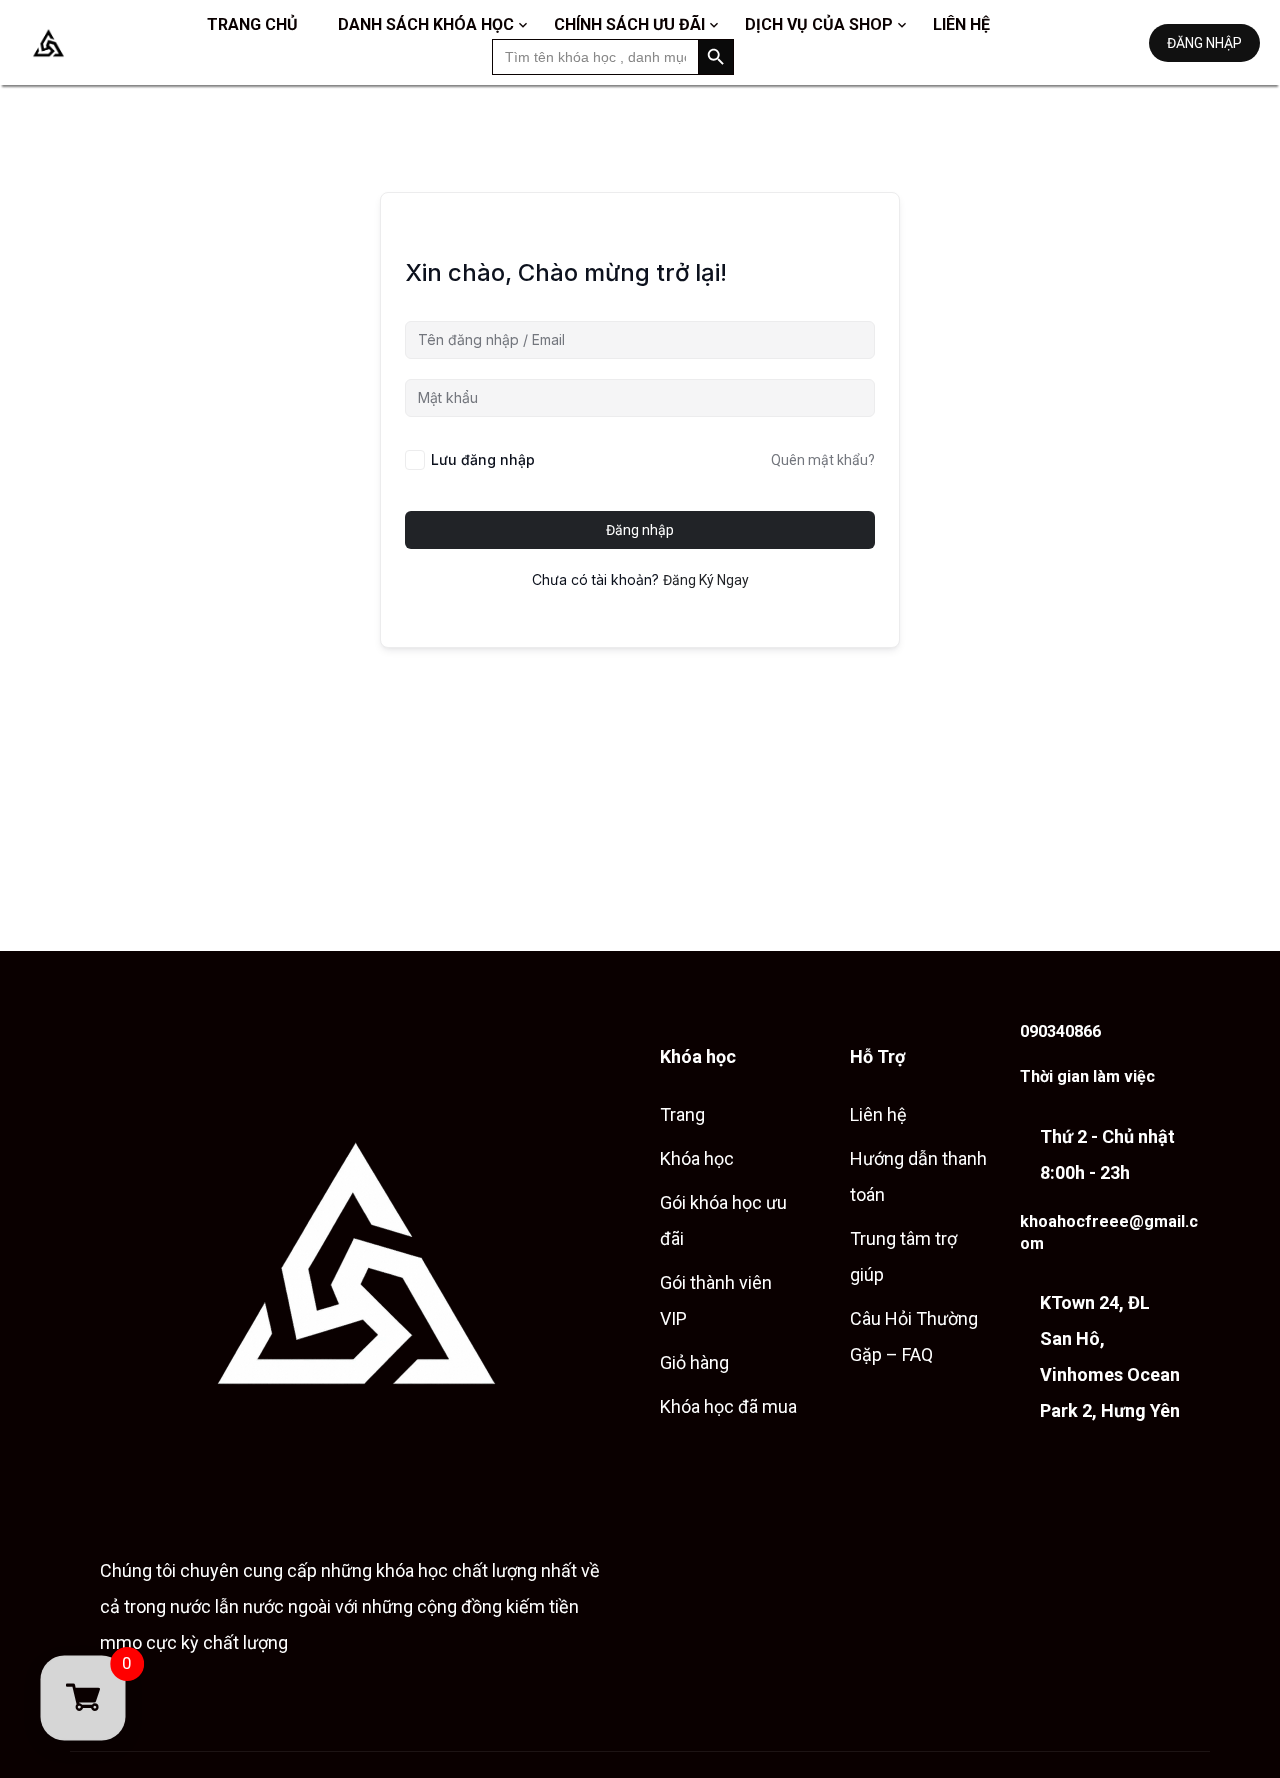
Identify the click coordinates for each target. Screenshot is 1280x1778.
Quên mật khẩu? (823, 460)
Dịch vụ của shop (819, 24)
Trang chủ (252, 24)
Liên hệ (961, 24)
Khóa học (697, 1158)
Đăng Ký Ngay (706, 580)
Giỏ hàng (694, 1362)
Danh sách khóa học (426, 24)
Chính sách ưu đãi (629, 24)
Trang (682, 1114)
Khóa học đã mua (728, 1406)
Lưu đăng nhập (483, 459)
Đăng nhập (1204, 43)
